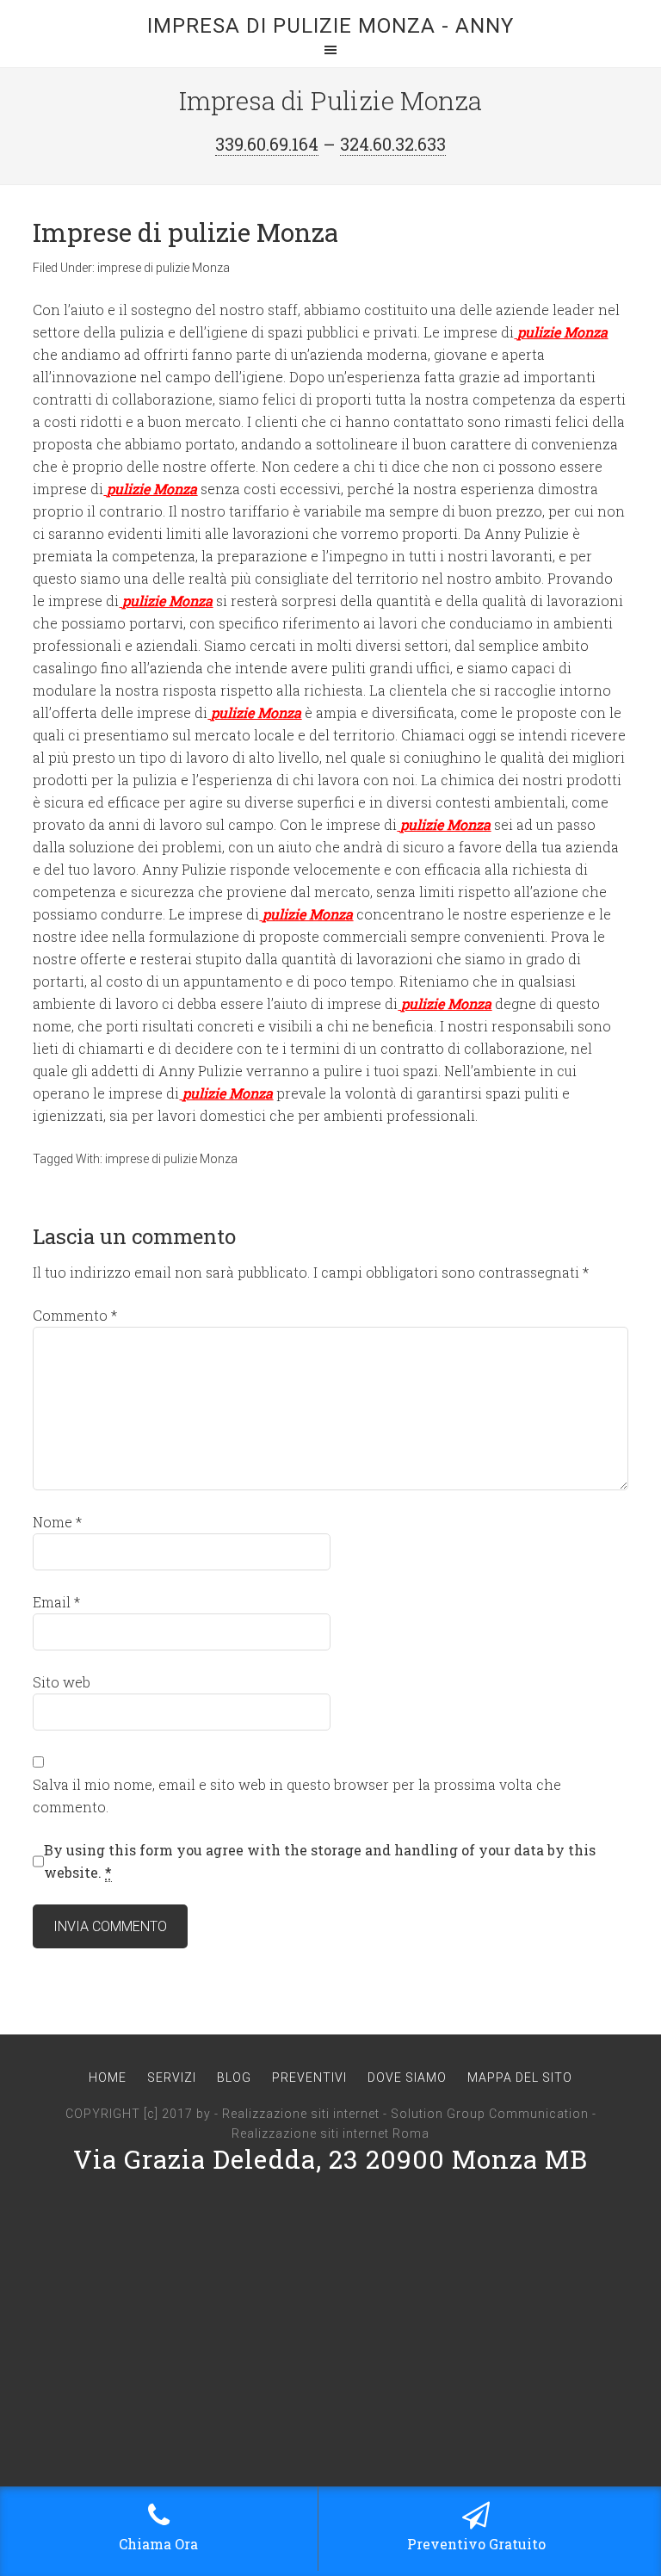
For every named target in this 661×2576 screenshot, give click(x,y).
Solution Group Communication (490, 2114)
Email (56, 1602)
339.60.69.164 (267, 144)
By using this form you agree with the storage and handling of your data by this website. (320, 1861)
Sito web (62, 1682)
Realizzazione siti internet (301, 2114)
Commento (75, 1315)
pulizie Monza (562, 332)
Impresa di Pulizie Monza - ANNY (330, 26)
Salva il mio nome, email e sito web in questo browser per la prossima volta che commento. (297, 1796)
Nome (57, 1522)
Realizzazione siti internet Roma (330, 2133)
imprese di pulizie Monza (164, 268)
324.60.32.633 (393, 144)
